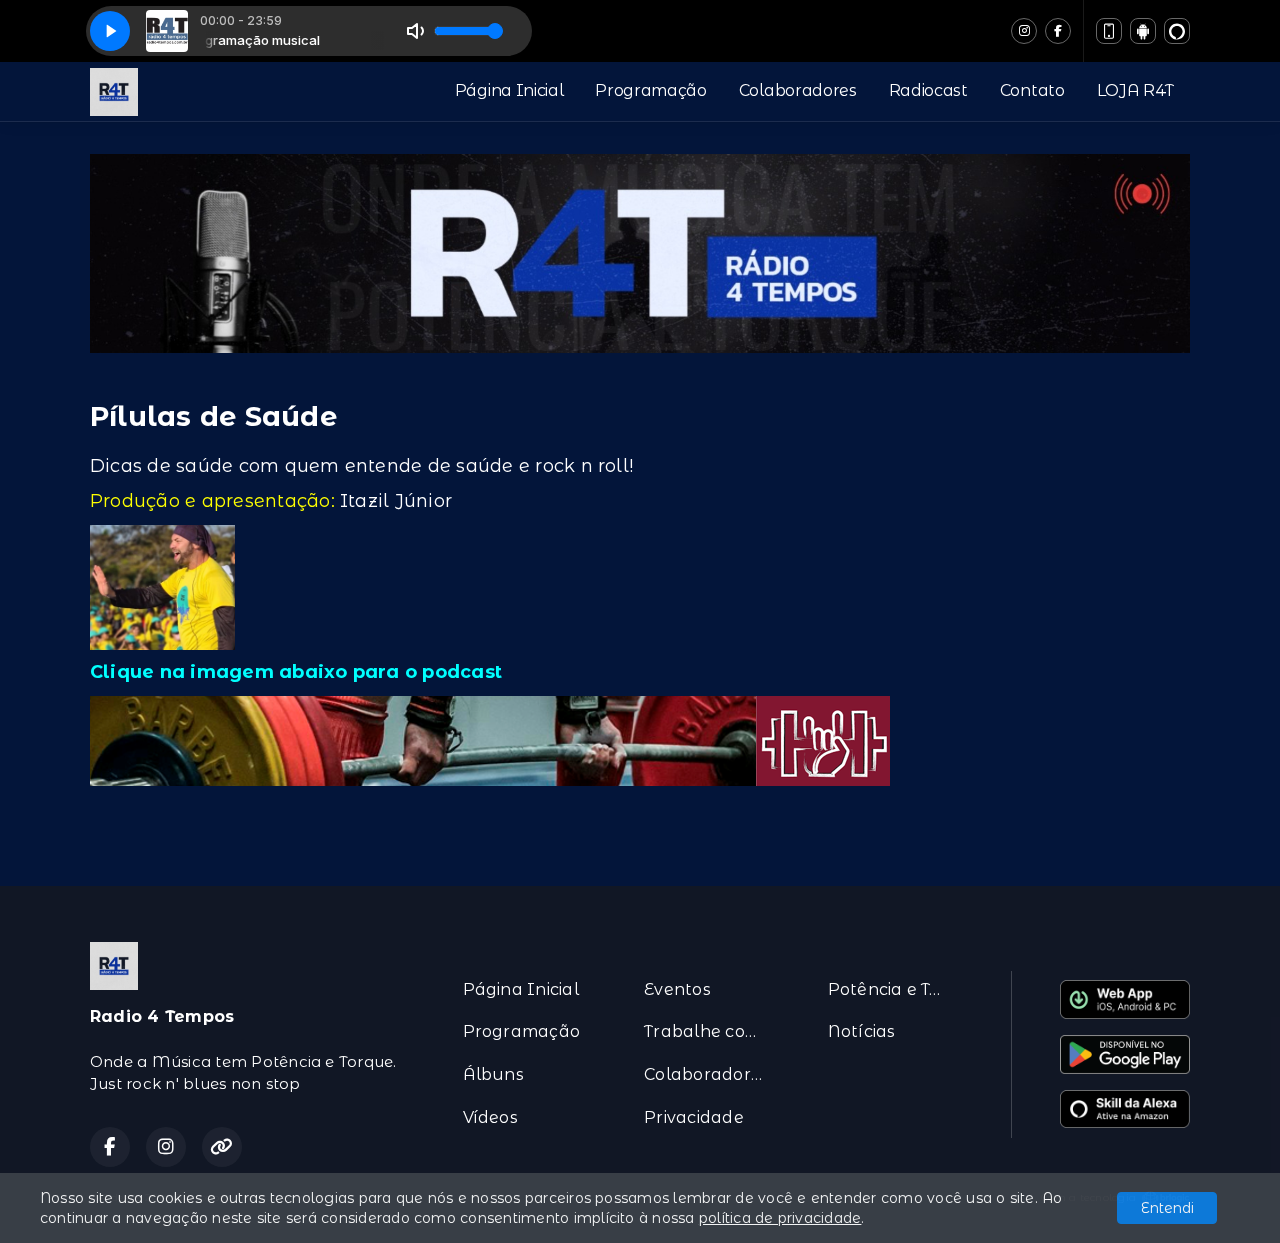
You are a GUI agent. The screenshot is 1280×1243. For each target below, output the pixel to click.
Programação (650, 90)
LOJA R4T (1135, 90)
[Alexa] (1177, 31)
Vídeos (490, 1117)
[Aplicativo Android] (1143, 31)
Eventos (677, 989)
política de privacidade (780, 1218)
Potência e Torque (895, 989)
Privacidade (694, 1117)
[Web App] (1109, 31)
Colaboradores (798, 90)
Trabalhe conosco (711, 1031)
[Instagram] (1024, 31)
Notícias (862, 1031)
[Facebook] (1058, 31)
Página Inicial (509, 90)
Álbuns (493, 1074)
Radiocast (928, 90)
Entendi (1167, 1208)
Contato (1032, 90)
